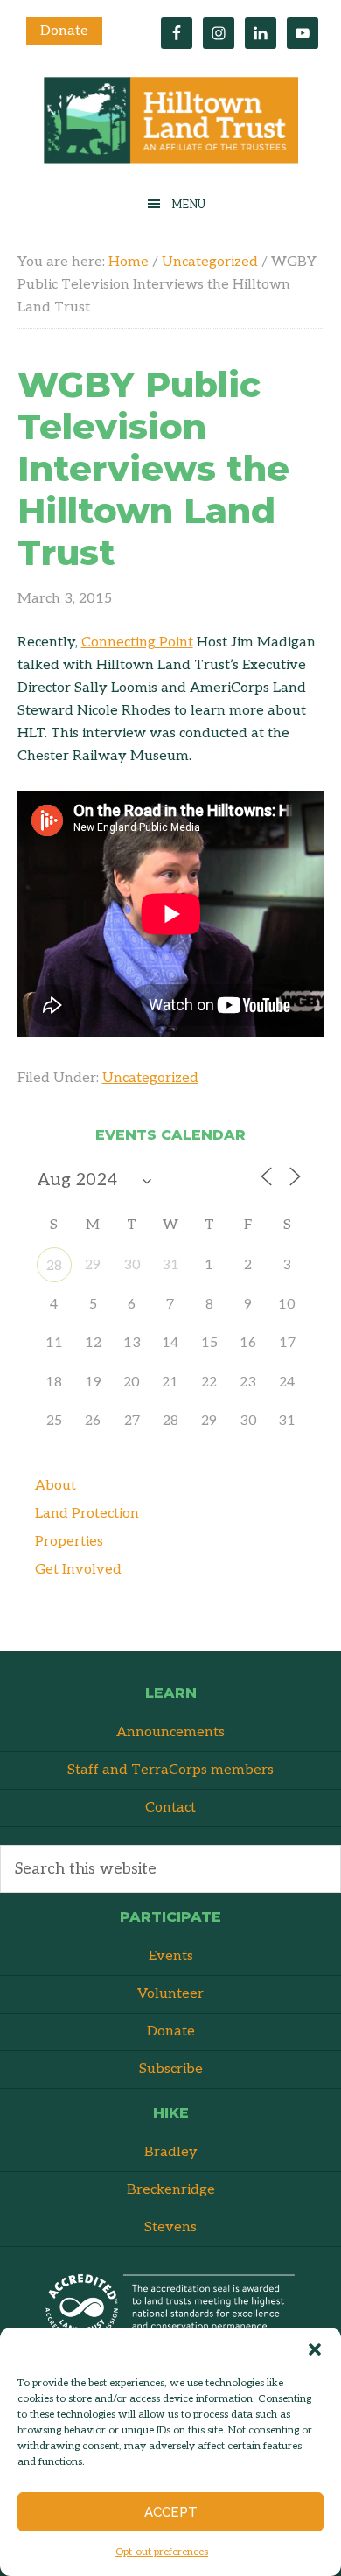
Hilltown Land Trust (170, 125)
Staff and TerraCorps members (170, 1770)
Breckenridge (171, 2190)
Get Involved (78, 1570)
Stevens (170, 2227)
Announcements (170, 1732)
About (56, 1486)
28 (54, 1266)
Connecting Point (137, 642)
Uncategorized (150, 1078)
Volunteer (170, 1994)
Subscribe (171, 2069)
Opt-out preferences (162, 2552)
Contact (170, 1808)
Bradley (171, 2152)
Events (171, 1956)
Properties (69, 1542)
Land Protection (87, 1514)
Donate (64, 31)
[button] (315, 2349)
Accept (171, 2512)
